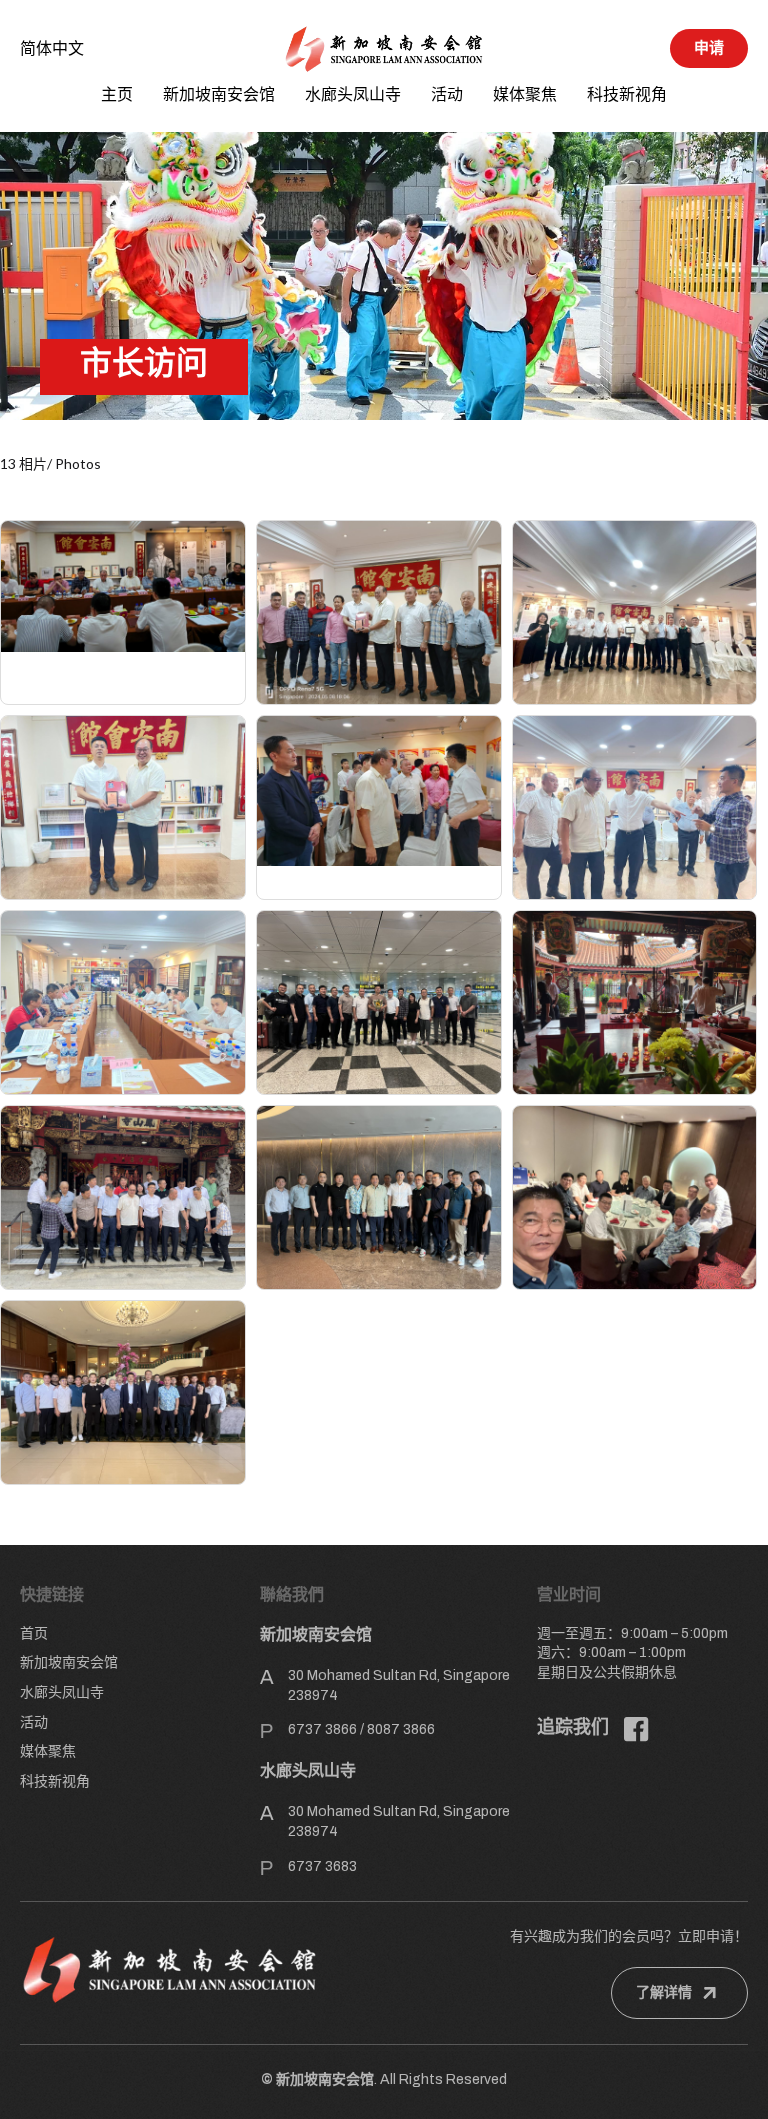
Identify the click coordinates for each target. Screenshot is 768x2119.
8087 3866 (401, 1729)
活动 (447, 94)
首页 (34, 1633)
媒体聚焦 (525, 94)
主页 (117, 94)
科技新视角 (627, 94)
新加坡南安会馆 (219, 94)
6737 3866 (322, 1729)
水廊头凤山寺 (353, 94)
